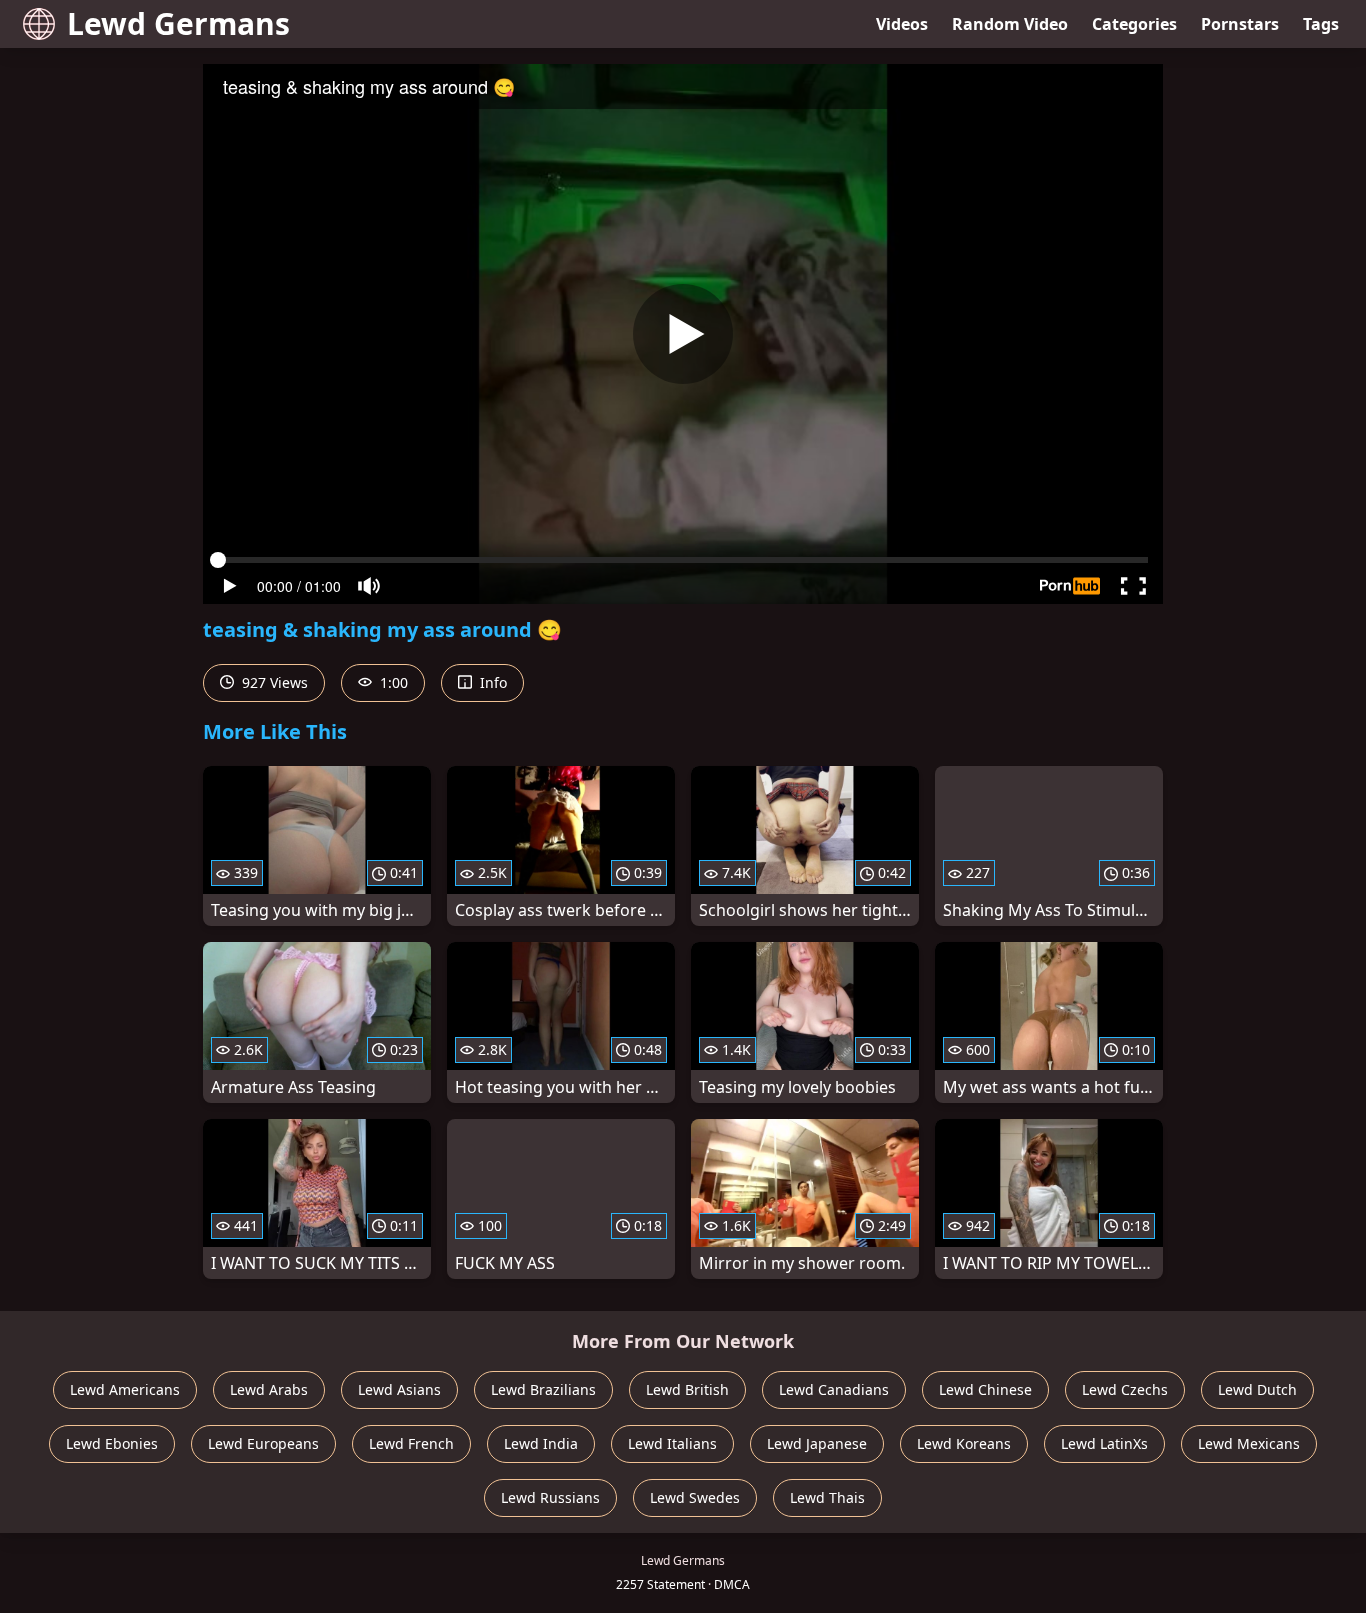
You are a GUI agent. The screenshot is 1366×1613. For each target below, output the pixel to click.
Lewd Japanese (817, 1443)
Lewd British (687, 1389)
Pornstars (1240, 24)
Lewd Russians (550, 1497)
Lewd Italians (672, 1443)
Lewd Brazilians (543, 1389)
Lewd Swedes (695, 1497)
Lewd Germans (178, 23)
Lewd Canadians (834, 1389)
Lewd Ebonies (112, 1443)
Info (491, 682)
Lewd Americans (125, 1389)
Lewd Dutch (1257, 1389)
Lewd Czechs (1125, 1389)
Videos (902, 24)
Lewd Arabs (269, 1389)
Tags (1321, 24)
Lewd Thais (827, 1497)
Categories (1134, 24)
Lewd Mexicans (1249, 1443)
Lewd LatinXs (1104, 1443)
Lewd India (541, 1443)
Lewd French (411, 1443)
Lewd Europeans (263, 1443)
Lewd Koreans (964, 1443)
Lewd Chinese (985, 1389)
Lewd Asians (399, 1389)
